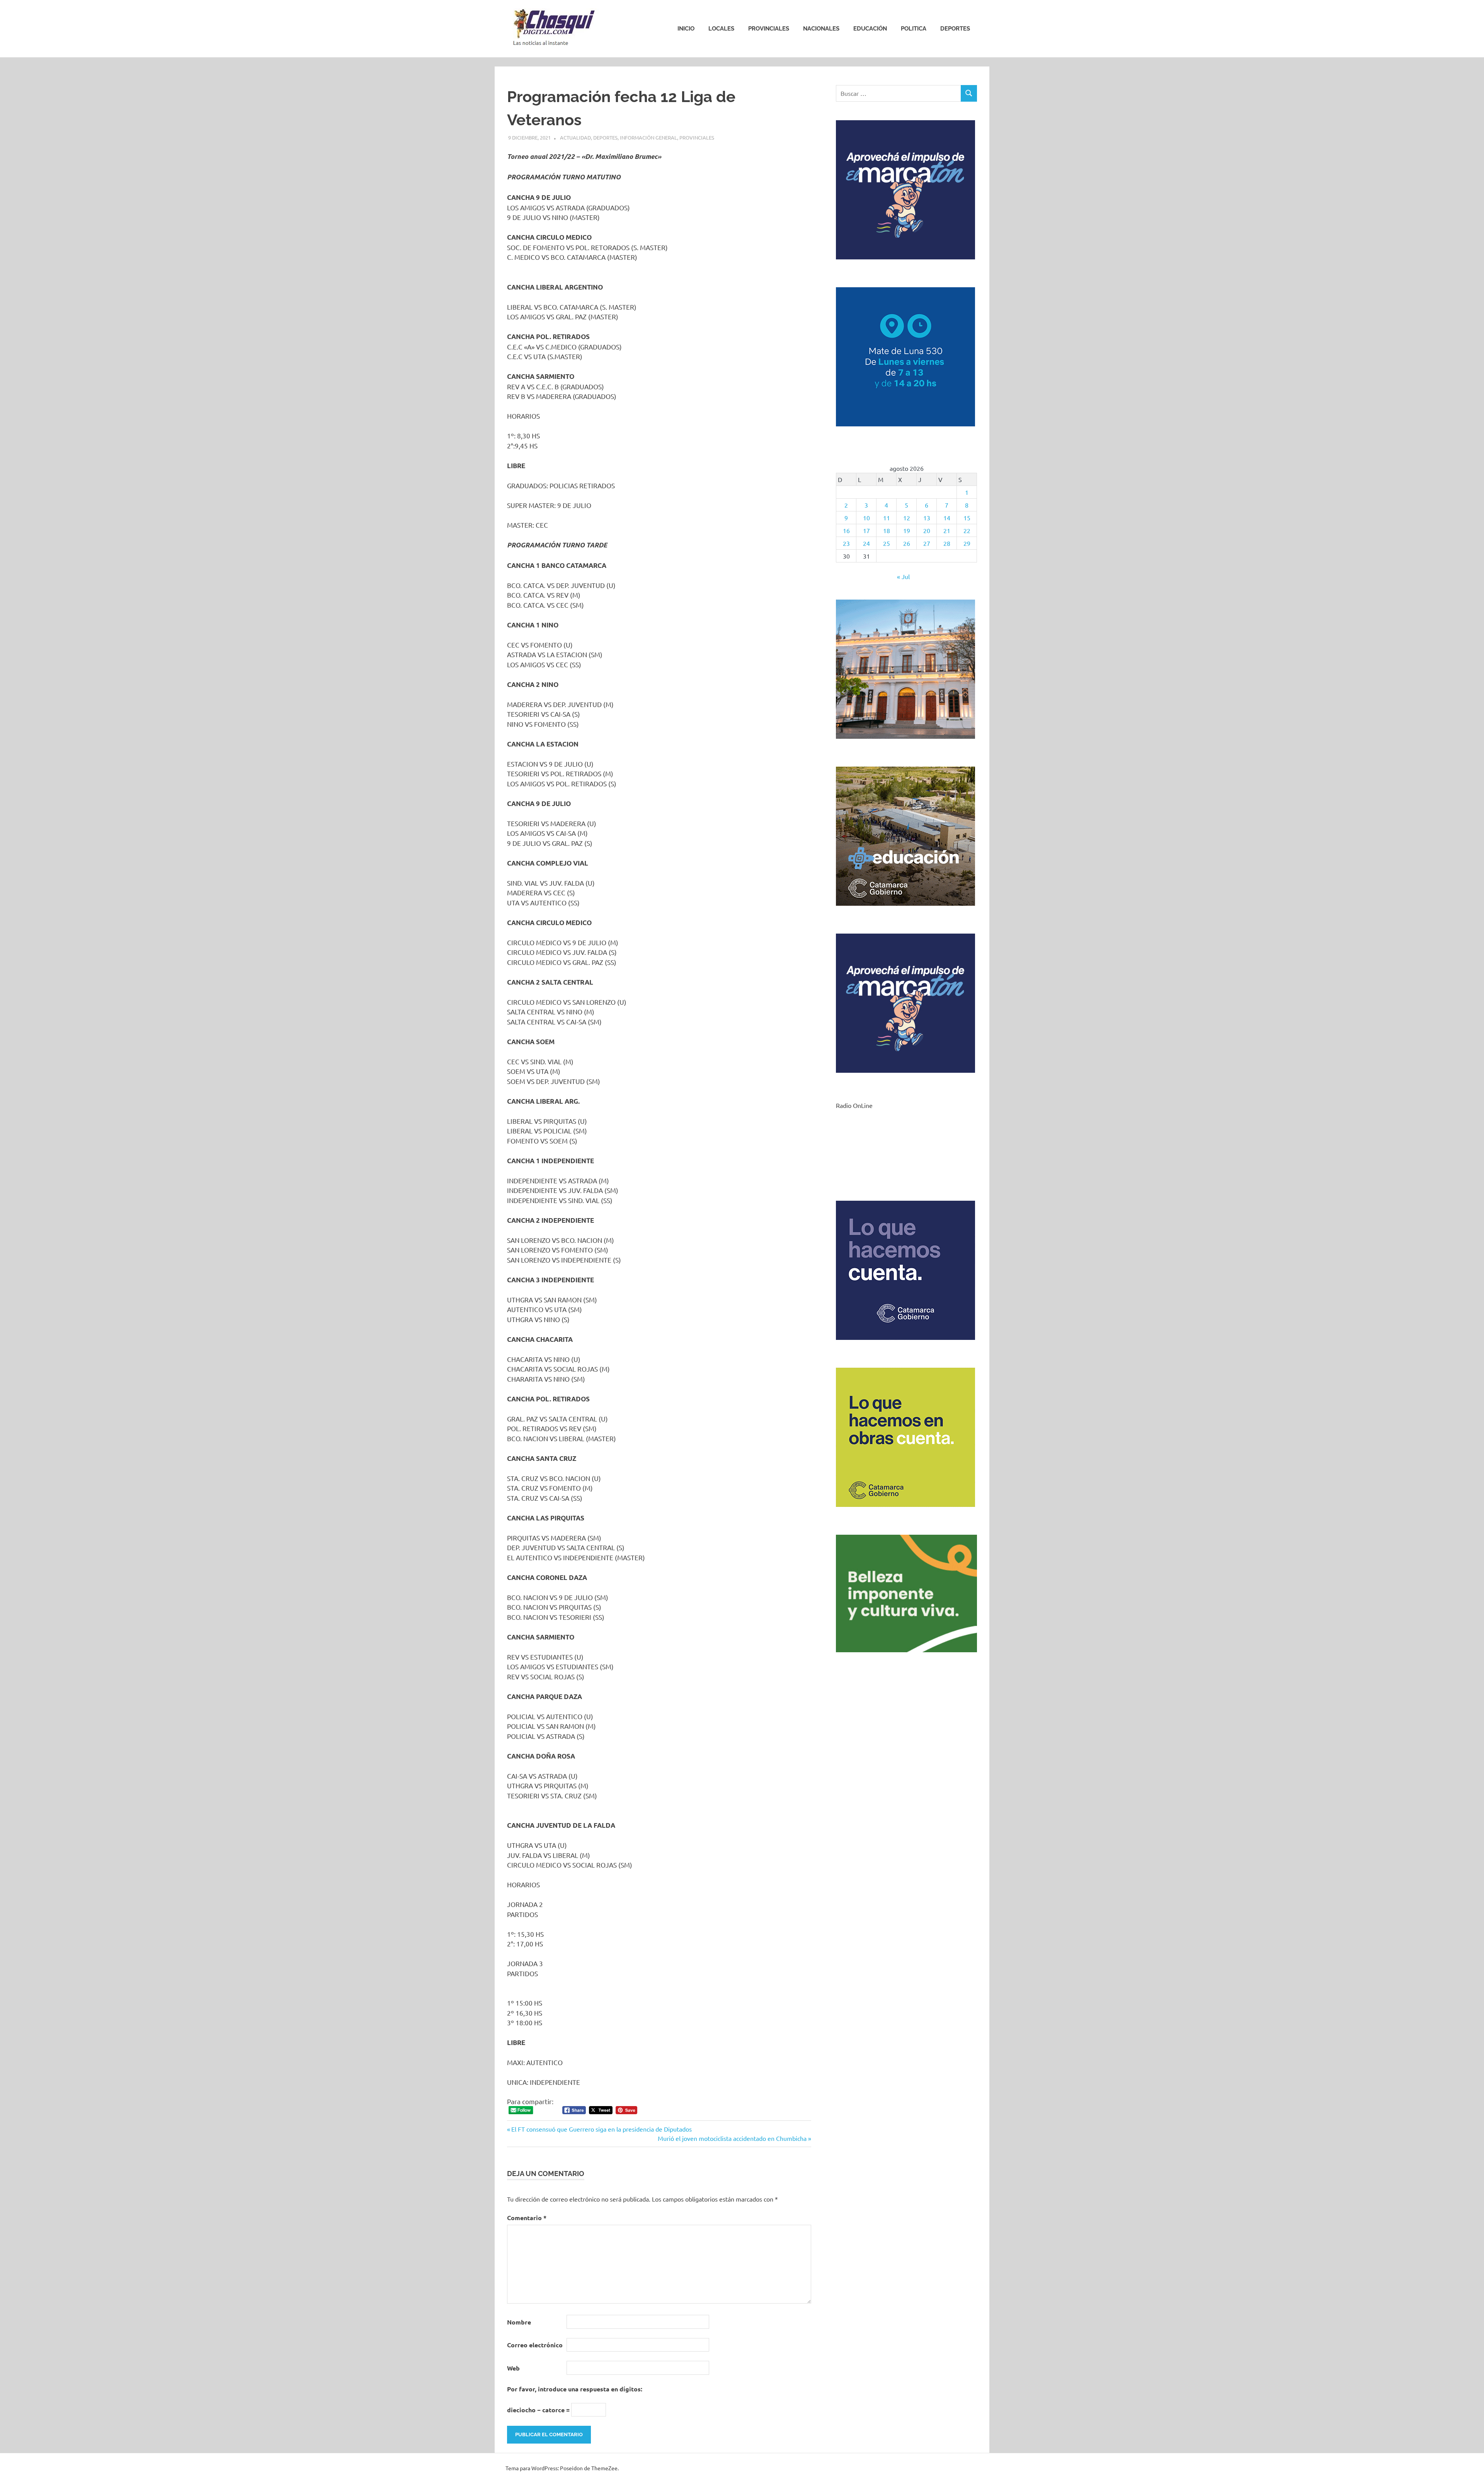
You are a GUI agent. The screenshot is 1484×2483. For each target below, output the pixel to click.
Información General (648, 137)
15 (967, 518)
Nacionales (821, 29)
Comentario (527, 2218)
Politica (914, 29)
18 (887, 530)
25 (887, 543)
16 (846, 530)
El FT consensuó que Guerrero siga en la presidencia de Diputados (601, 2129)
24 (866, 543)
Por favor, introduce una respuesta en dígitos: (575, 2389)
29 (967, 543)
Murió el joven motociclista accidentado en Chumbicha (732, 2138)
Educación (870, 29)
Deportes (955, 29)
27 (927, 543)
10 (866, 518)
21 (947, 530)
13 (927, 518)
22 (967, 530)
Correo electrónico (535, 2345)
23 (846, 543)
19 (907, 530)
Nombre (519, 2322)
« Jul (903, 576)
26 (907, 543)
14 (947, 518)
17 (866, 530)
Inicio (686, 29)
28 (947, 543)
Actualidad (575, 137)
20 (927, 530)
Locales (721, 29)
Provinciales (769, 29)
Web (513, 2368)
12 (907, 518)
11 (887, 518)
